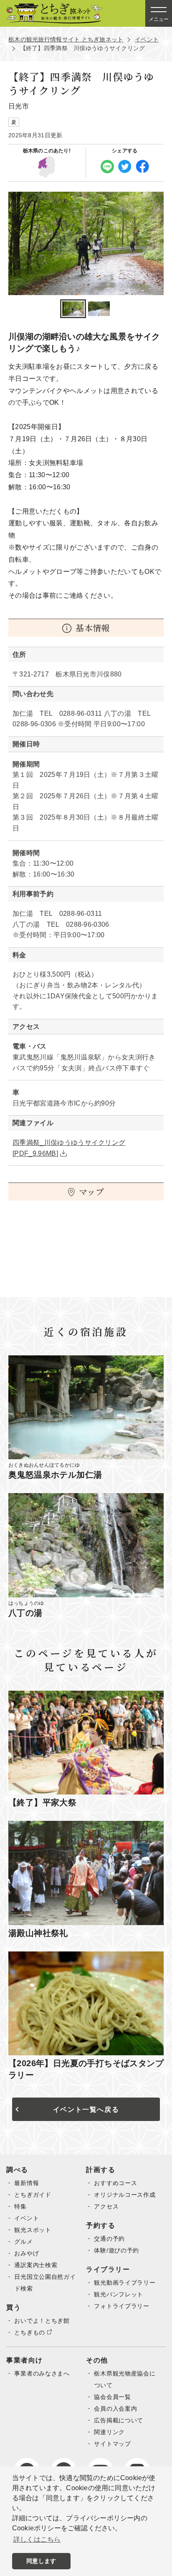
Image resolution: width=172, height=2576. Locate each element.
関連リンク (109, 2432)
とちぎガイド (33, 2195)
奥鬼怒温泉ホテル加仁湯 (55, 1475)
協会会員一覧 (112, 2397)
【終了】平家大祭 (42, 1802)
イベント (147, 39)
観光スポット (33, 2230)
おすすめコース (115, 2183)
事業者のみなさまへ (42, 2373)
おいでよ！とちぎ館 (42, 2321)
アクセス (106, 2206)
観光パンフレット (119, 2294)
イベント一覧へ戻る (86, 2109)
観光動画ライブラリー (125, 2283)
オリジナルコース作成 (125, 2195)
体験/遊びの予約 (116, 2250)
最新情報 (27, 2183)
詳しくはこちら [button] (37, 2539)
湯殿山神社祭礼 (38, 1933)
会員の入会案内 (115, 2409)
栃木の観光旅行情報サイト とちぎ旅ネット (66, 39)
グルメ (23, 2242)
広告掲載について (119, 2420)
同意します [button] (41, 2561)
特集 (20, 2206)
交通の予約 (109, 2239)
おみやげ (27, 2253)
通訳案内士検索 (36, 2265)
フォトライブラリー (121, 2306)
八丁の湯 (25, 1613)
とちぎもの (30, 2332)
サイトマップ (112, 2444)
